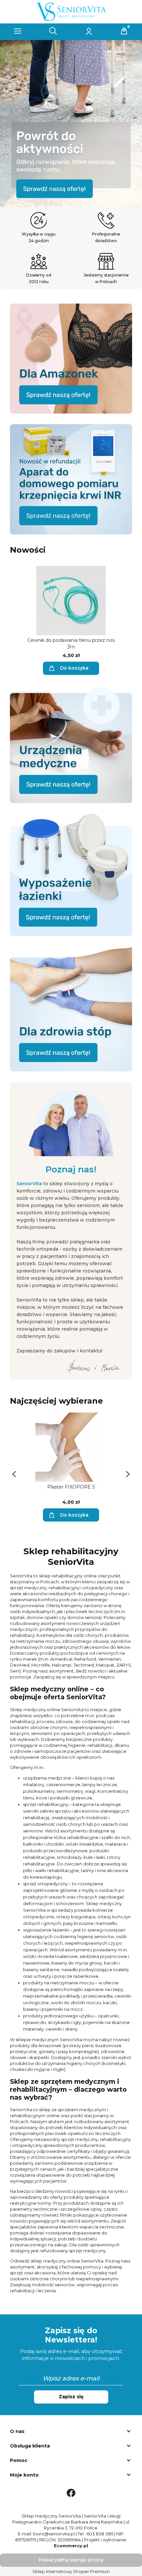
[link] (71, 124)
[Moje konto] (89, 31)
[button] (18, 31)
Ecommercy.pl (71, 2546)
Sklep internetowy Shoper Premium (71, 2571)
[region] (71, 124)
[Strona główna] (71, 11)
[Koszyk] (124, 31)
